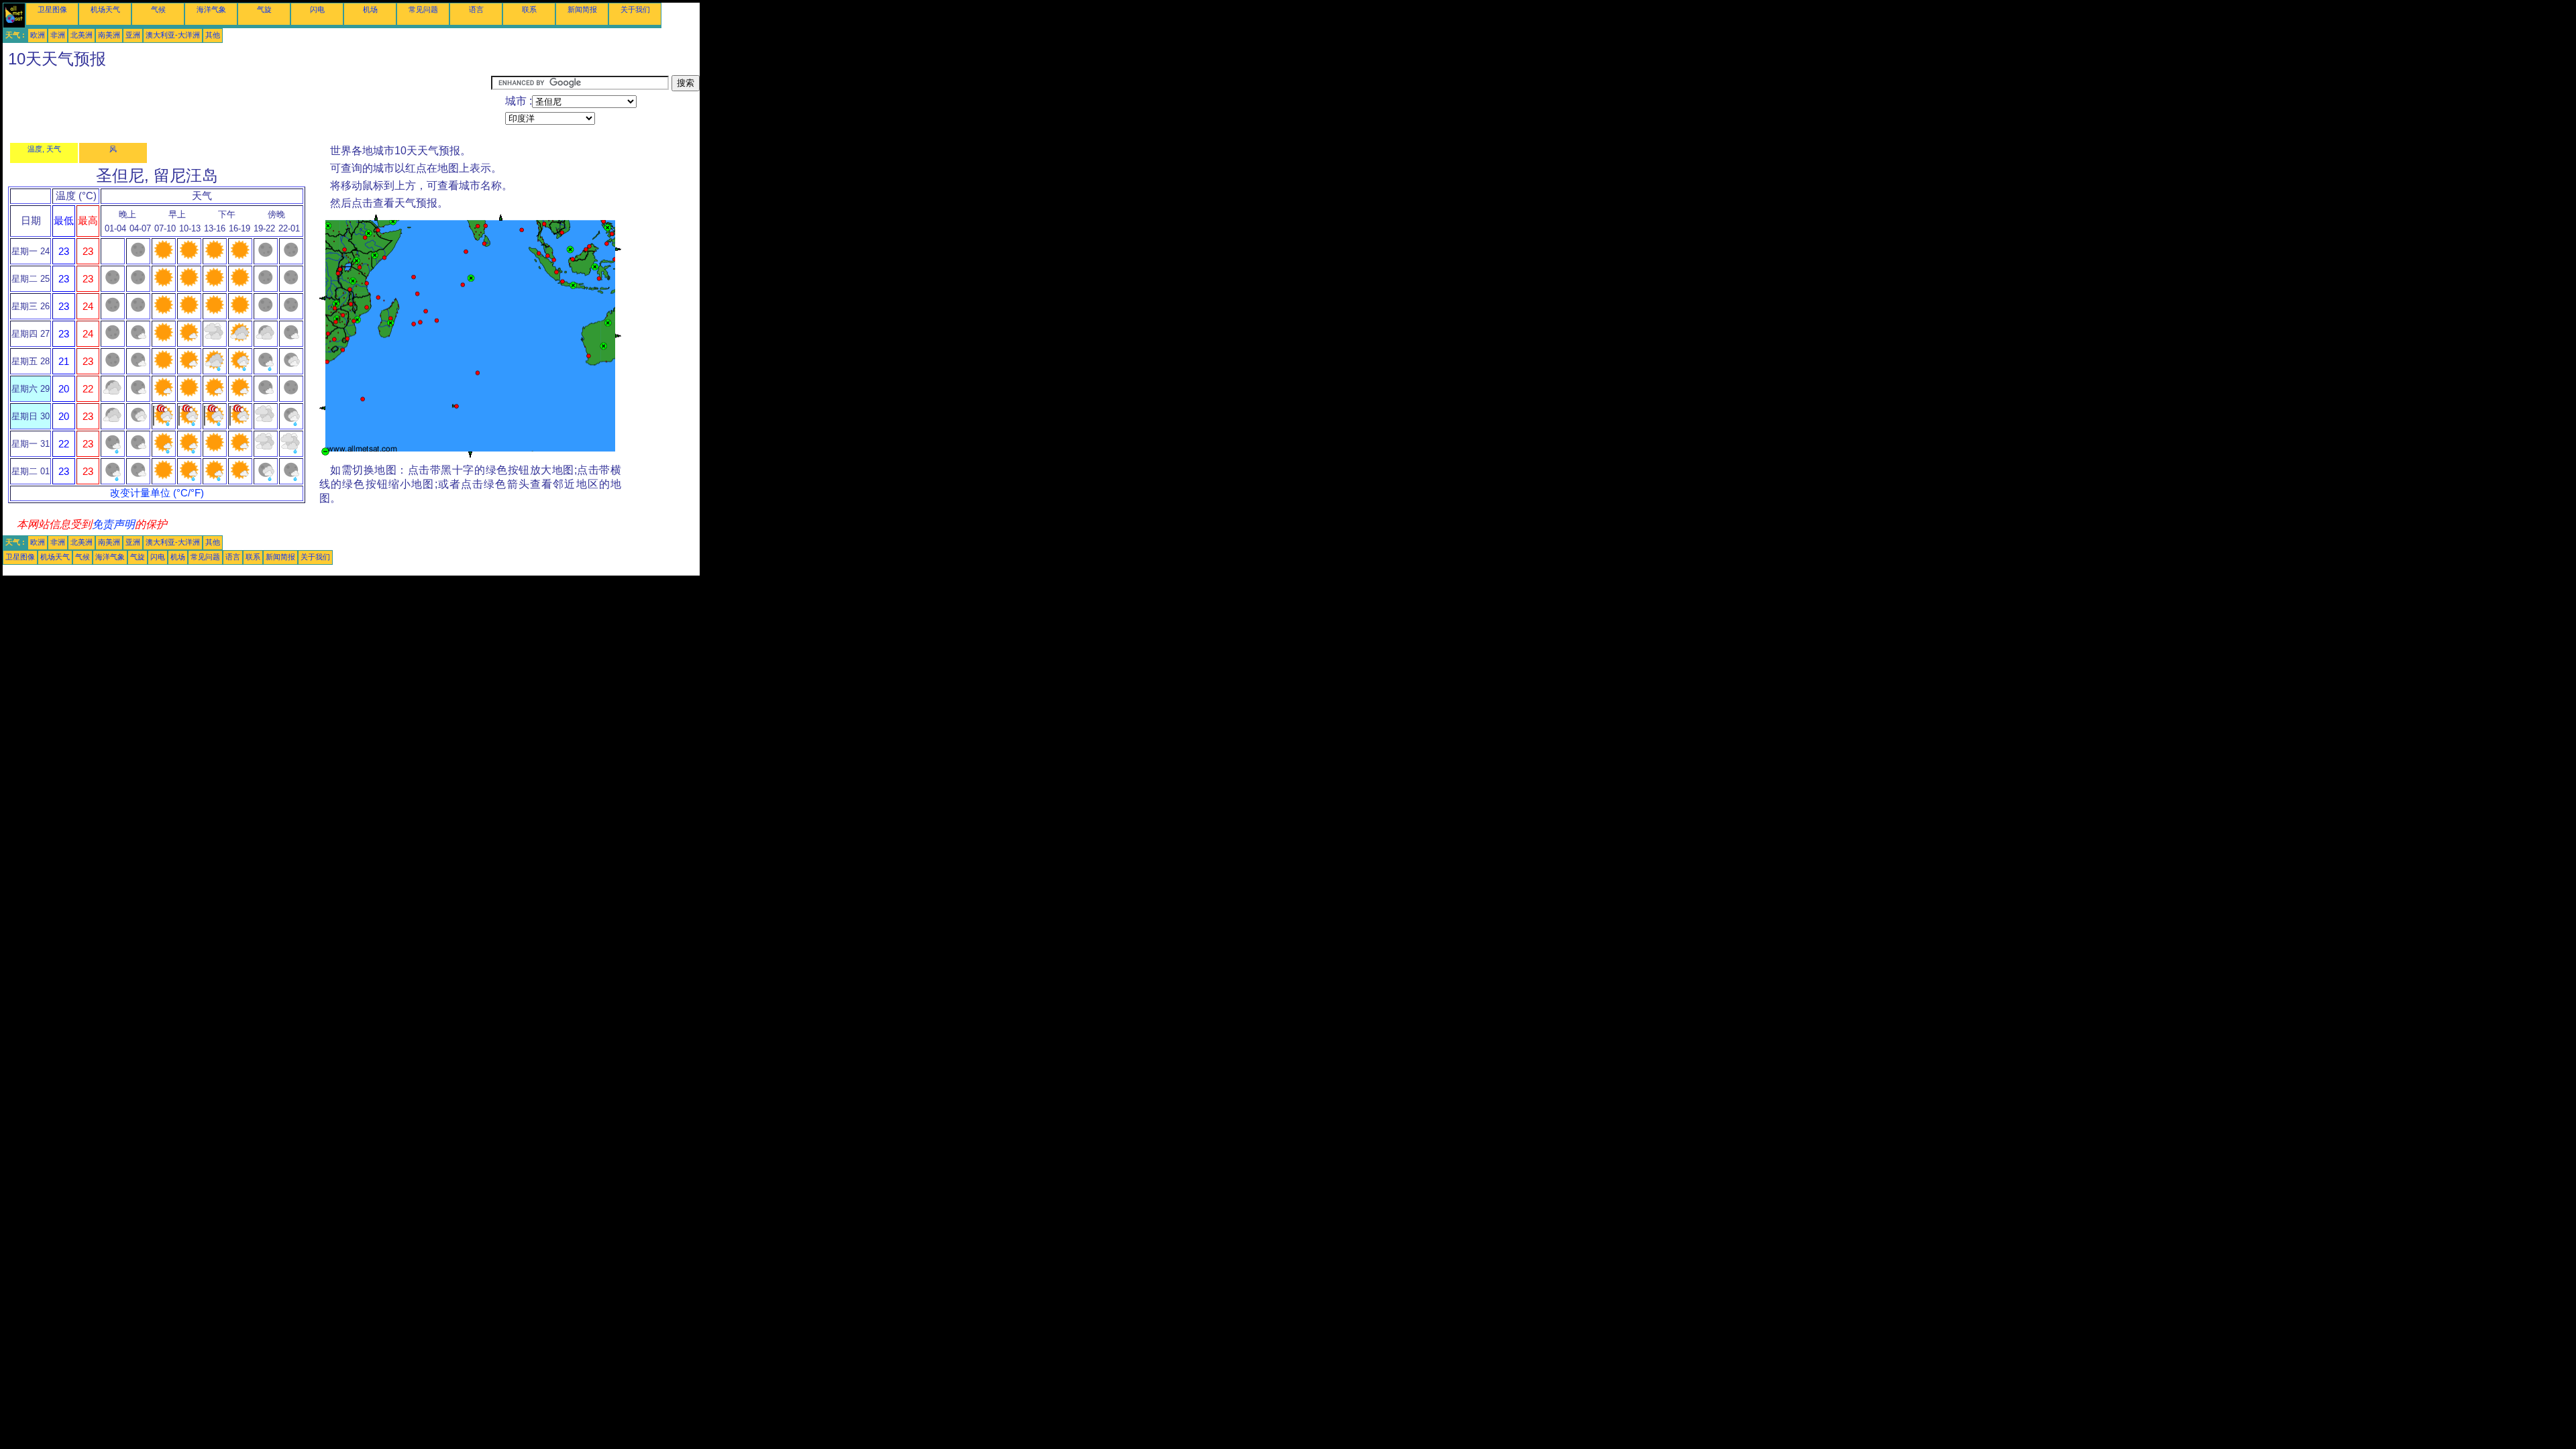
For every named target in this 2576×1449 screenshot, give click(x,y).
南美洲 (109, 35)
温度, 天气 (44, 149)
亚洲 (133, 35)
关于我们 (635, 9)
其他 (213, 35)
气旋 (264, 9)
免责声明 (113, 524)
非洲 (58, 35)
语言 (476, 9)
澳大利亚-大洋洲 (173, 35)
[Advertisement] (247, 105)
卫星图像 (52, 9)
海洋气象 (211, 9)
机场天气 (105, 9)
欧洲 (38, 35)
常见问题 (423, 9)
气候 (158, 9)
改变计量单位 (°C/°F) (157, 493)
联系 (529, 9)
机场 (370, 9)
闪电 (317, 9)
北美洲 (82, 35)
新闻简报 (582, 9)
